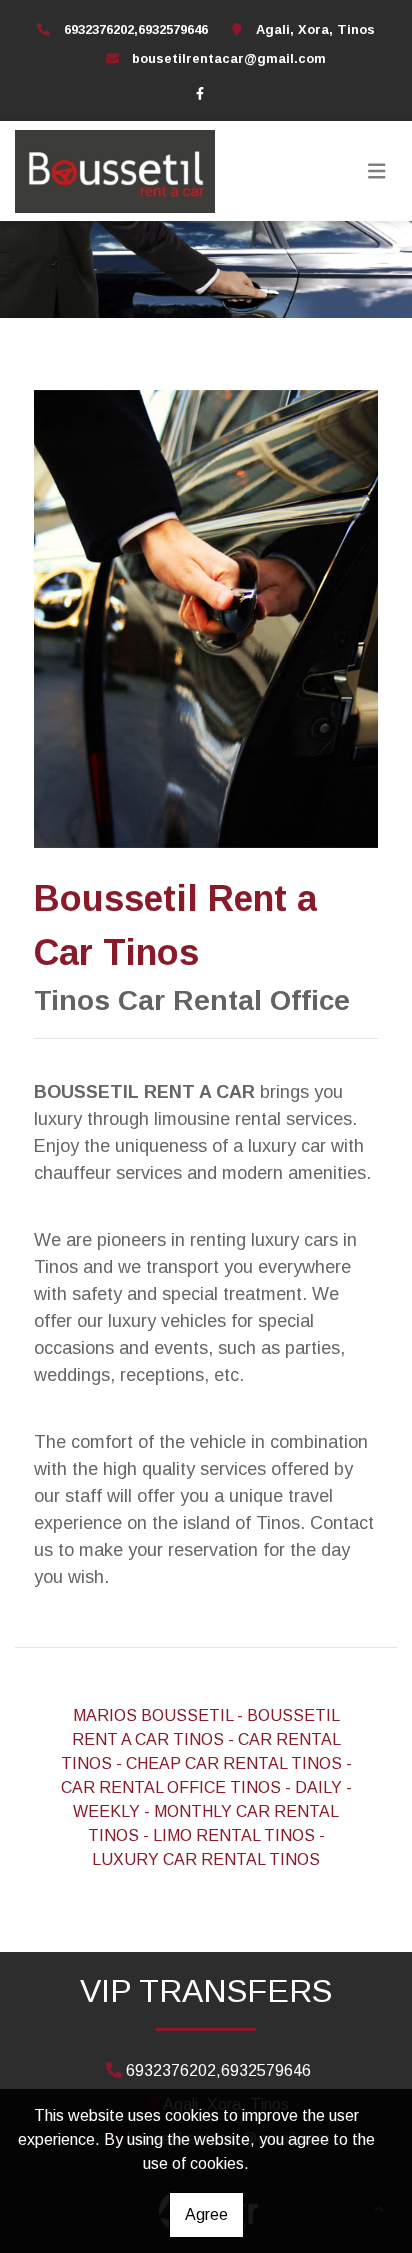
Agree (206, 2214)
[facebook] (200, 93)
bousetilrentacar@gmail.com (229, 58)
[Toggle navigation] (377, 171)
